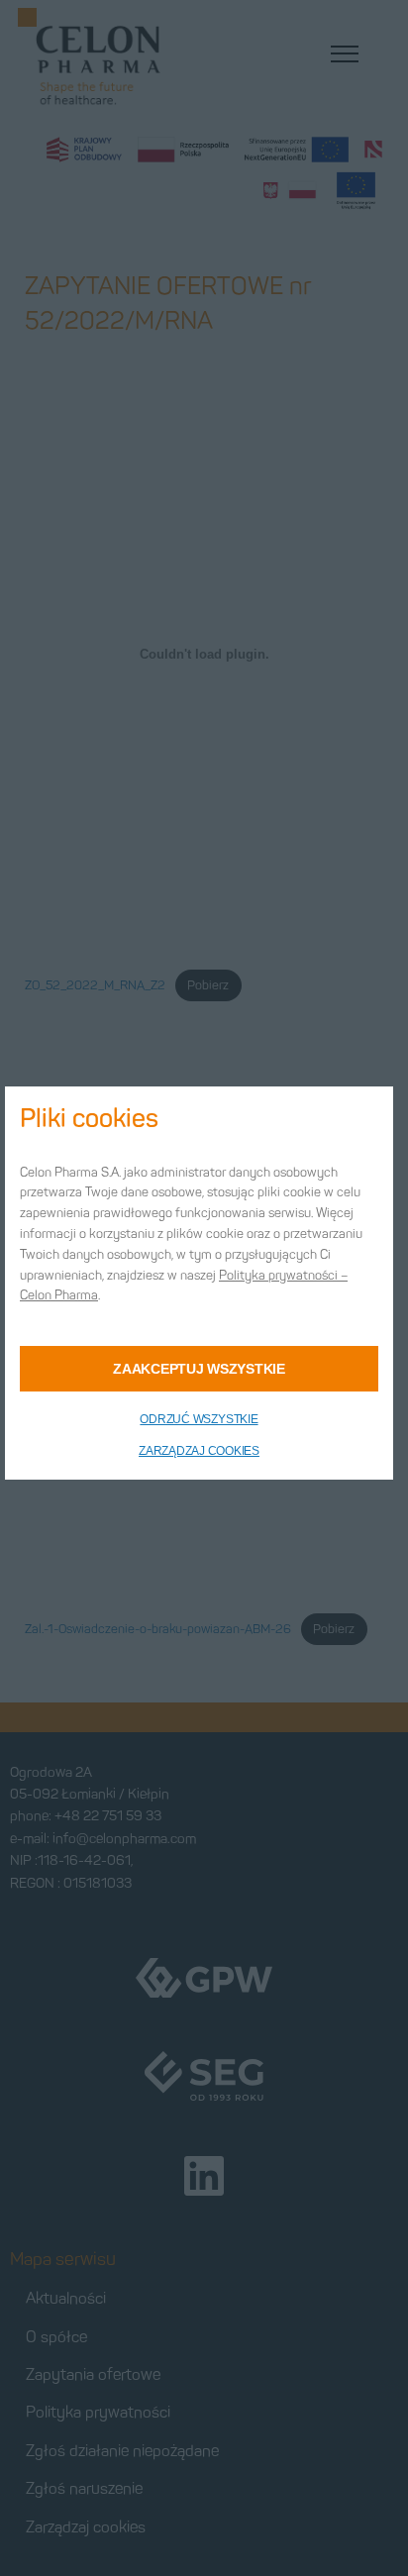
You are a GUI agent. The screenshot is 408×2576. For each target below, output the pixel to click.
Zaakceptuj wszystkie (199, 1369)
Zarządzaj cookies (199, 1451)
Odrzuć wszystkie (199, 1419)
